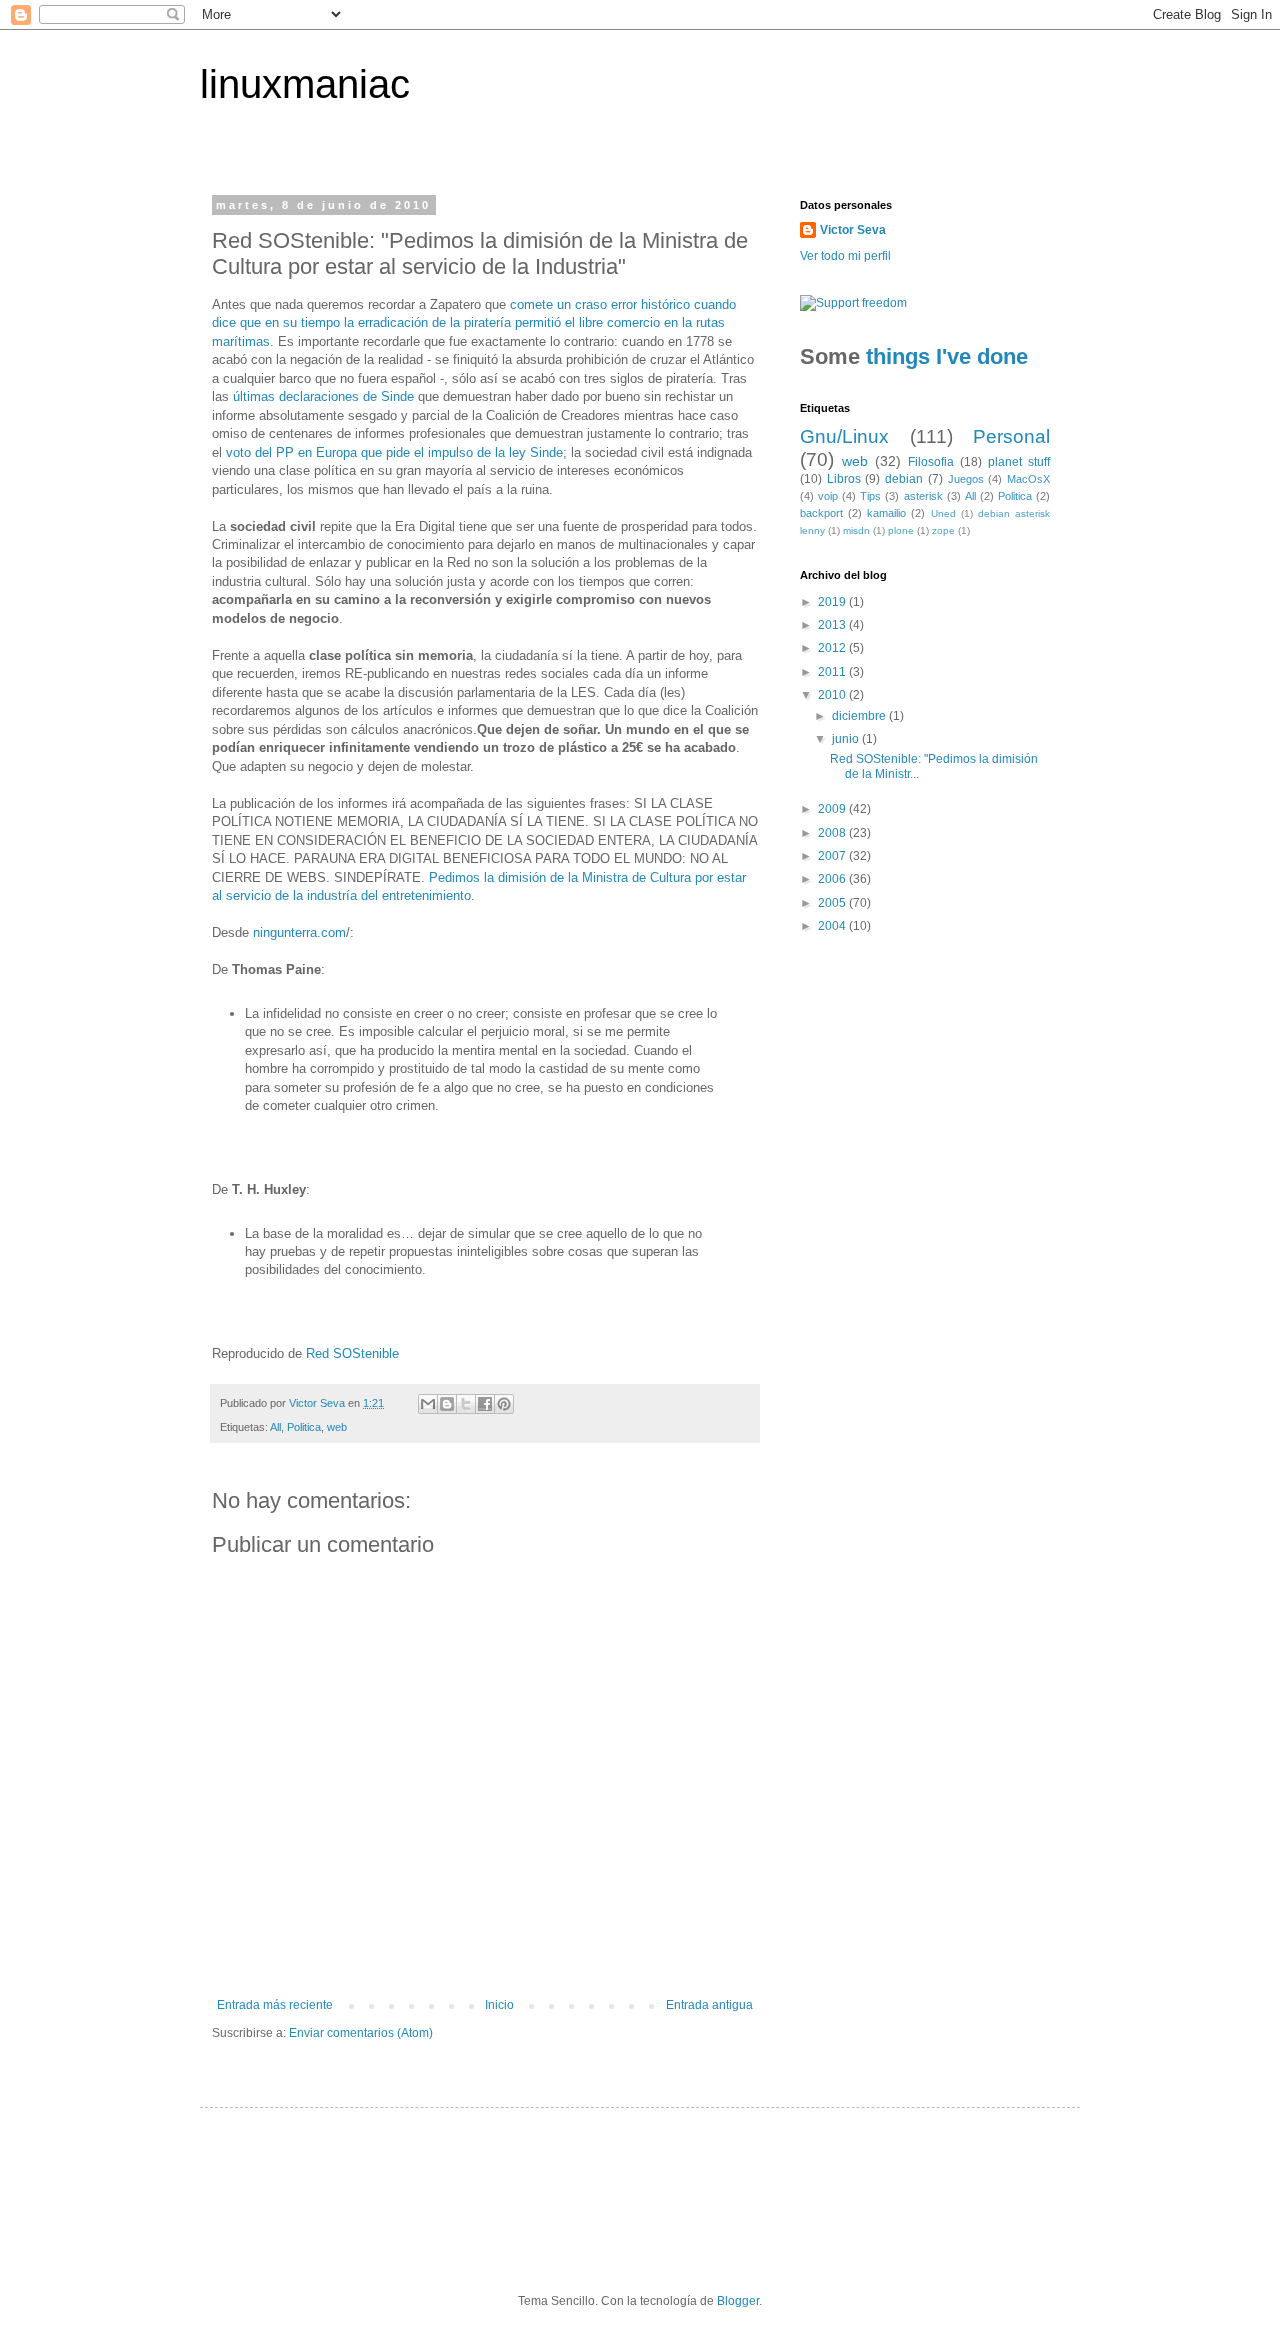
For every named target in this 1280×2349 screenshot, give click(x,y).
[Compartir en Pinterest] (504, 1404)
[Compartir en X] (466, 1404)
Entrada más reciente (275, 2005)
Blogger (738, 2301)
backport (821, 513)
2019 (833, 602)
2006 (833, 879)
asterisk (923, 496)
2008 (833, 833)
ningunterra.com (299, 932)
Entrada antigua (709, 2005)
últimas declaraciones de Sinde (323, 396)
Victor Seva (853, 230)
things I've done (947, 356)
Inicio (499, 2005)
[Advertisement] (594, 2183)
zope (943, 530)
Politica (304, 1427)
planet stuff (1019, 462)
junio (847, 739)
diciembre (860, 716)
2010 (833, 695)
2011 (833, 672)
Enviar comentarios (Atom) (361, 2033)
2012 (833, 648)
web (337, 1427)
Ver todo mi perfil (845, 256)
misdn (856, 530)
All (275, 1427)
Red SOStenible (352, 1353)
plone (901, 530)
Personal (1011, 436)
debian (904, 479)
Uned (943, 513)
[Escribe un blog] (447, 1404)
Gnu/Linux (844, 436)
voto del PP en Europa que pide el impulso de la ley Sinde (394, 452)
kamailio (886, 513)
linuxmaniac (305, 84)
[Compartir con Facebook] (485, 1404)
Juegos (966, 479)
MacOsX (1028, 479)
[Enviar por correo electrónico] (428, 1404)
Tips (870, 496)
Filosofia (931, 462)
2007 (833, 856)
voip (828, 496)
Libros (844, 479)
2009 (833, 809)
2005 (833, 903)
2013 (833, 625)
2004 (833, 926)
